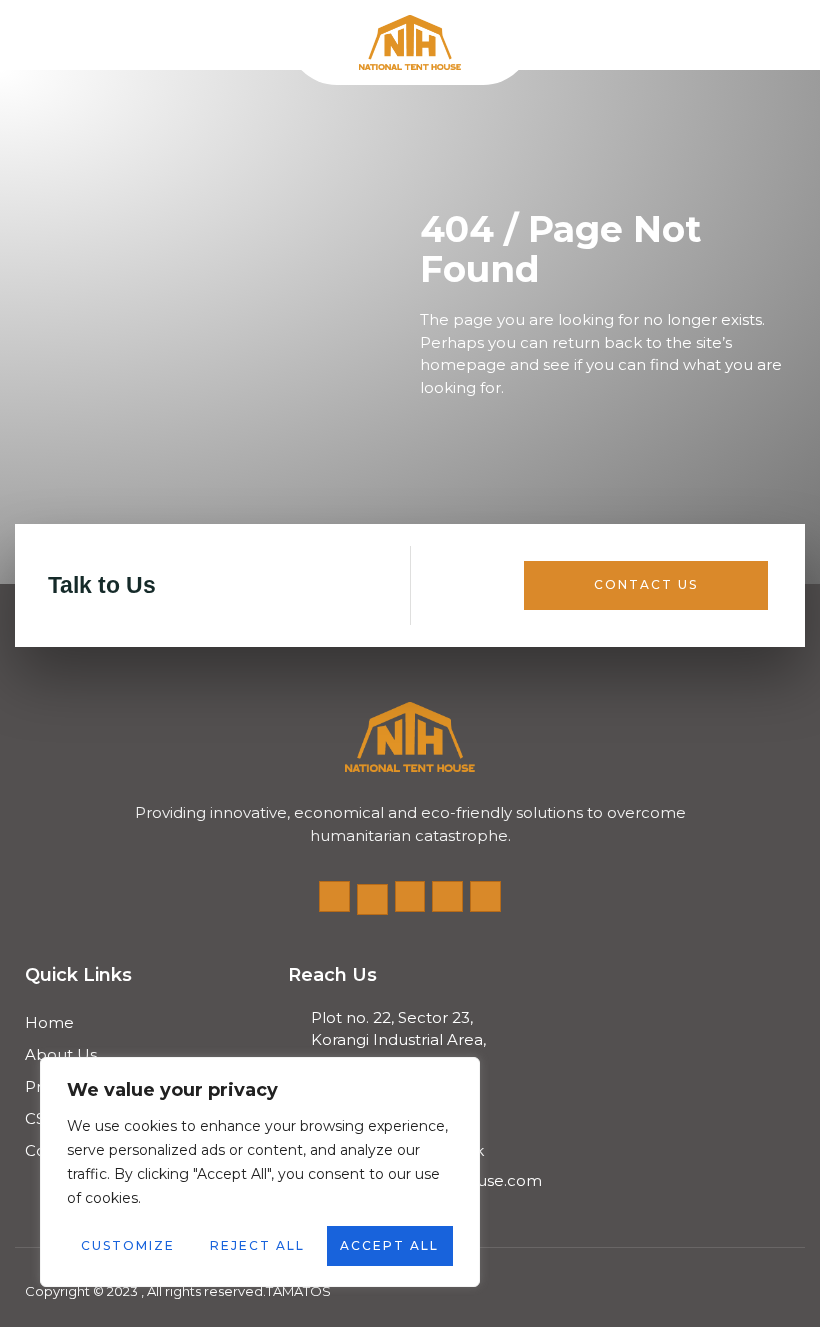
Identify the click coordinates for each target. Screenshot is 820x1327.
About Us (61, 1054)
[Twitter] (372, 899)
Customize (128, 1245)
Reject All (257, 1245)
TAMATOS (298, 1291)
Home (49, 1022)
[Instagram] (447, 896)
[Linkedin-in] (485, 896)
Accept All (389, 1245)
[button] (32, 35)
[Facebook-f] (334, 896)
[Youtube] (410, 896)
